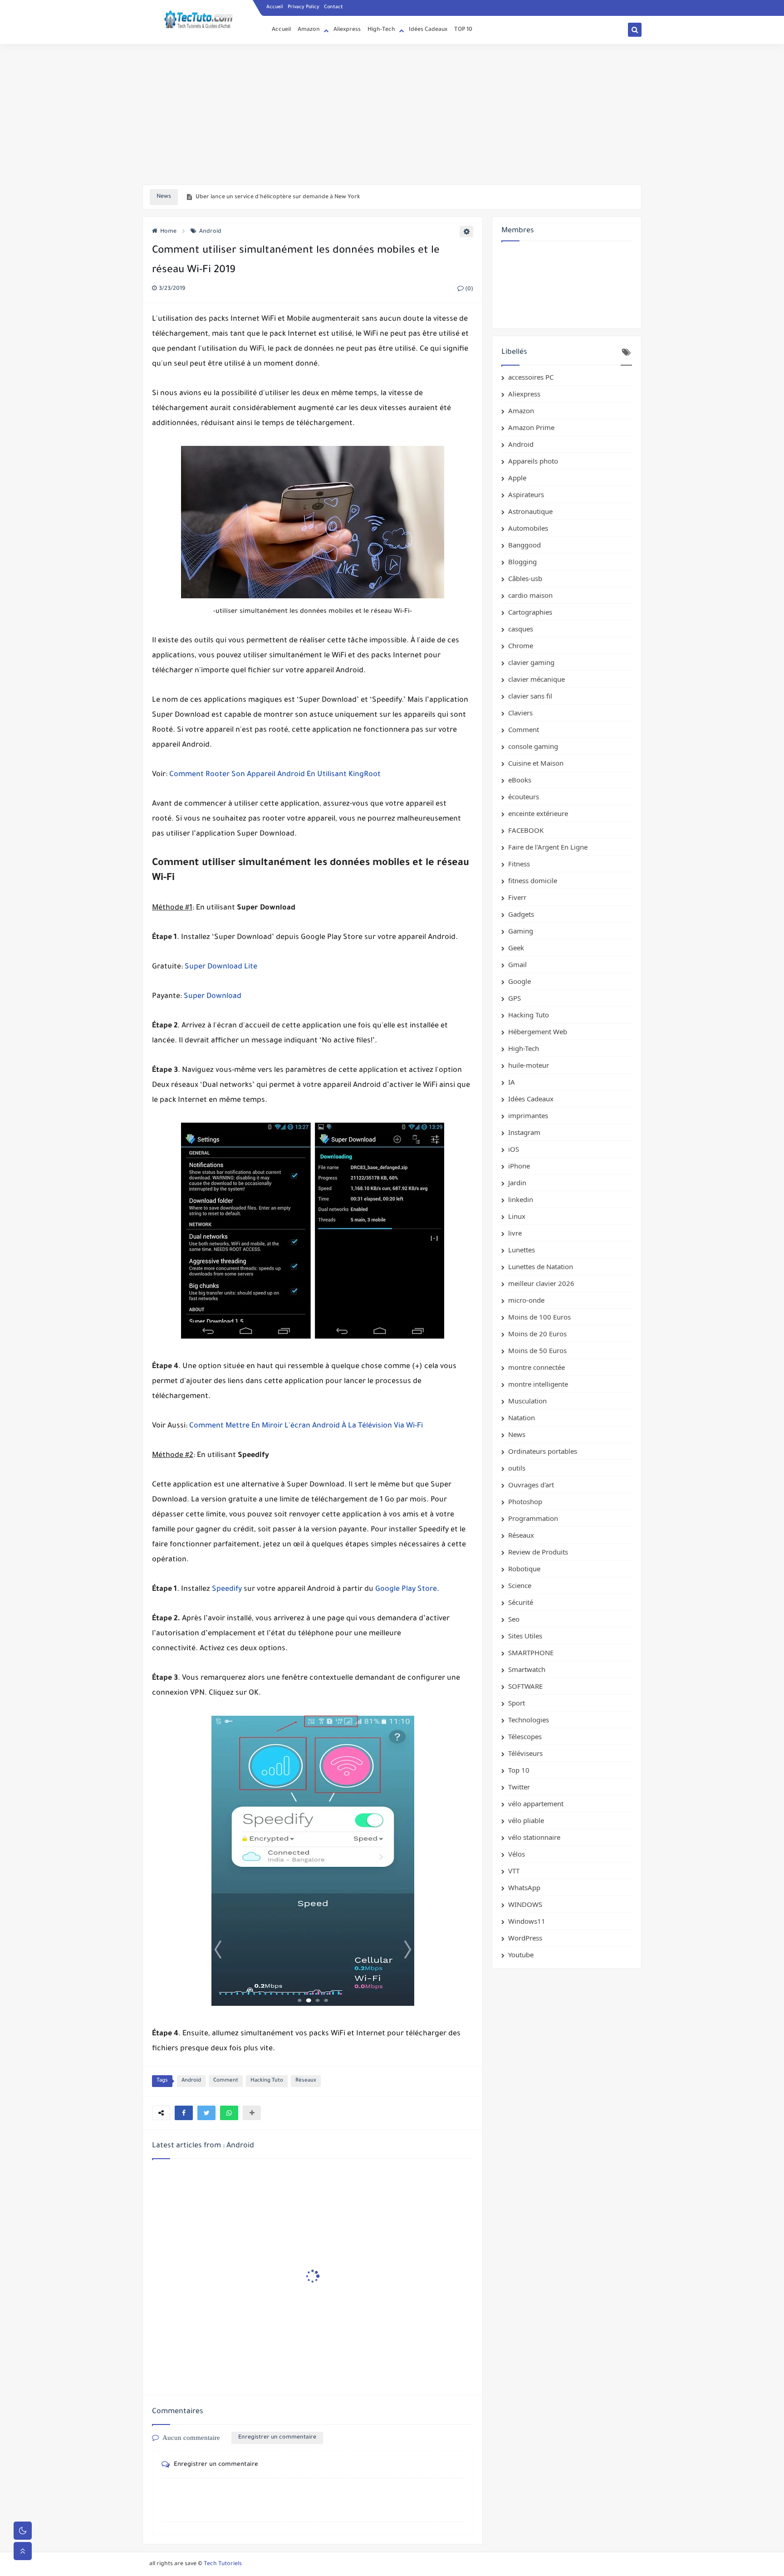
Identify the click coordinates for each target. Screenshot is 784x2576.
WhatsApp (524, 1887)
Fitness (519, 864)
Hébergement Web (538, 1031)
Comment (226, 2081)
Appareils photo (533, 461)
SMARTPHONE (531, 1652)
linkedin (521, 1199)
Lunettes (522, 1250)
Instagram (524, 1132)
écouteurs (524, 797)
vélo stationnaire (534, 1837)
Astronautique (530, 511)
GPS (514, 998)
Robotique (524, 1569)
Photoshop (525, 1501)
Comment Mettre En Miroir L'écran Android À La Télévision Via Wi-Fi (306, 1426)
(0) (468, 289)
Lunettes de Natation (541, 1266)
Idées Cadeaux (428, 30)
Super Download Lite (221, 967)
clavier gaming (531, 662)
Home (168, 232)
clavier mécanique (537, 679)
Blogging (522, 562)
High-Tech (381, 30)
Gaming (521, 931)
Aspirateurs (526, 494)
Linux (517, 1216)
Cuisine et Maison (536, 763)
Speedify (227, 1589)
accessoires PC (531, 377)
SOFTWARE (525, 1686)
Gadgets (521, 914)
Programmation (533, 1518)
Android (210, 232)
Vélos (517, 1854)
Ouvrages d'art (531, 1485)
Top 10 (519, 1770)
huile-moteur (529, 1065)
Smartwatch (527, 1669)
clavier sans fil (530, 696)
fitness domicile (533, 880)
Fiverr (517, 897)
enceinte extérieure (538, 813)
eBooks (520, 780)
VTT (514, 1871)
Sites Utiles (525, 1636)
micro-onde (526, 1300)
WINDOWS (525, 1904)
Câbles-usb (525, 578)
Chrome (521, 645)
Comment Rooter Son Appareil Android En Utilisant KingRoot (275, 775)
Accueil (275, 7)
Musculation (527, 1401)
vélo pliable (526, 1820)
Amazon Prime (531, 427)
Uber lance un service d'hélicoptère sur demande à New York (278, 197)
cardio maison (530, 595)
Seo (514, 1619)
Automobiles (528, 528)
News (517, 1434)
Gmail (517, 964)
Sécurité (521, 1602)
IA (512, 1082)
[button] (184, 2113)
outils (517, 1468)
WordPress (525, 1938)
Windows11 (527, 1921)
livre (515, 1233)
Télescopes (525, 1736)
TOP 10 (463, 30)
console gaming (533, 746)
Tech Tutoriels (223, 2564)
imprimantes (528, 1115)
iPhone (519, 1166)
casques (521, 629)
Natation (522, 1418)
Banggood (524, 545)
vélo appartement (536, 1804)
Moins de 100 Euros (539, 1317)
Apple (517, 478)
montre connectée (537, 1367)
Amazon (309, 30)
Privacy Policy (304, 7)
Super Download (213, 997)
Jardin (517, 1183)
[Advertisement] (392, 114)
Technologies (529, 1720)
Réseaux (306, 2081)
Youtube (521, 1955)
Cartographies (530, 612)
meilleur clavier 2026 (541, 1283)
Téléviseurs (525, 1753)
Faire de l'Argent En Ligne (548, 847)
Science (520, 1585)
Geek (516, 948)
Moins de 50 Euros (537, 1350)
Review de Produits (538, 1552)
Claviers (520, 713)
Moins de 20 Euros (537, 1334)
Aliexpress (347, 30)
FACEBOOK (526, 830)
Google (519, 981)
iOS (514, 1149)
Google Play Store (406, 1589)
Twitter (519, 1787)
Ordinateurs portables (543, 1451)
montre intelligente (538, 1384)
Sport (517, 1703)
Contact (333, 7)
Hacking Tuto (267, 2081)
